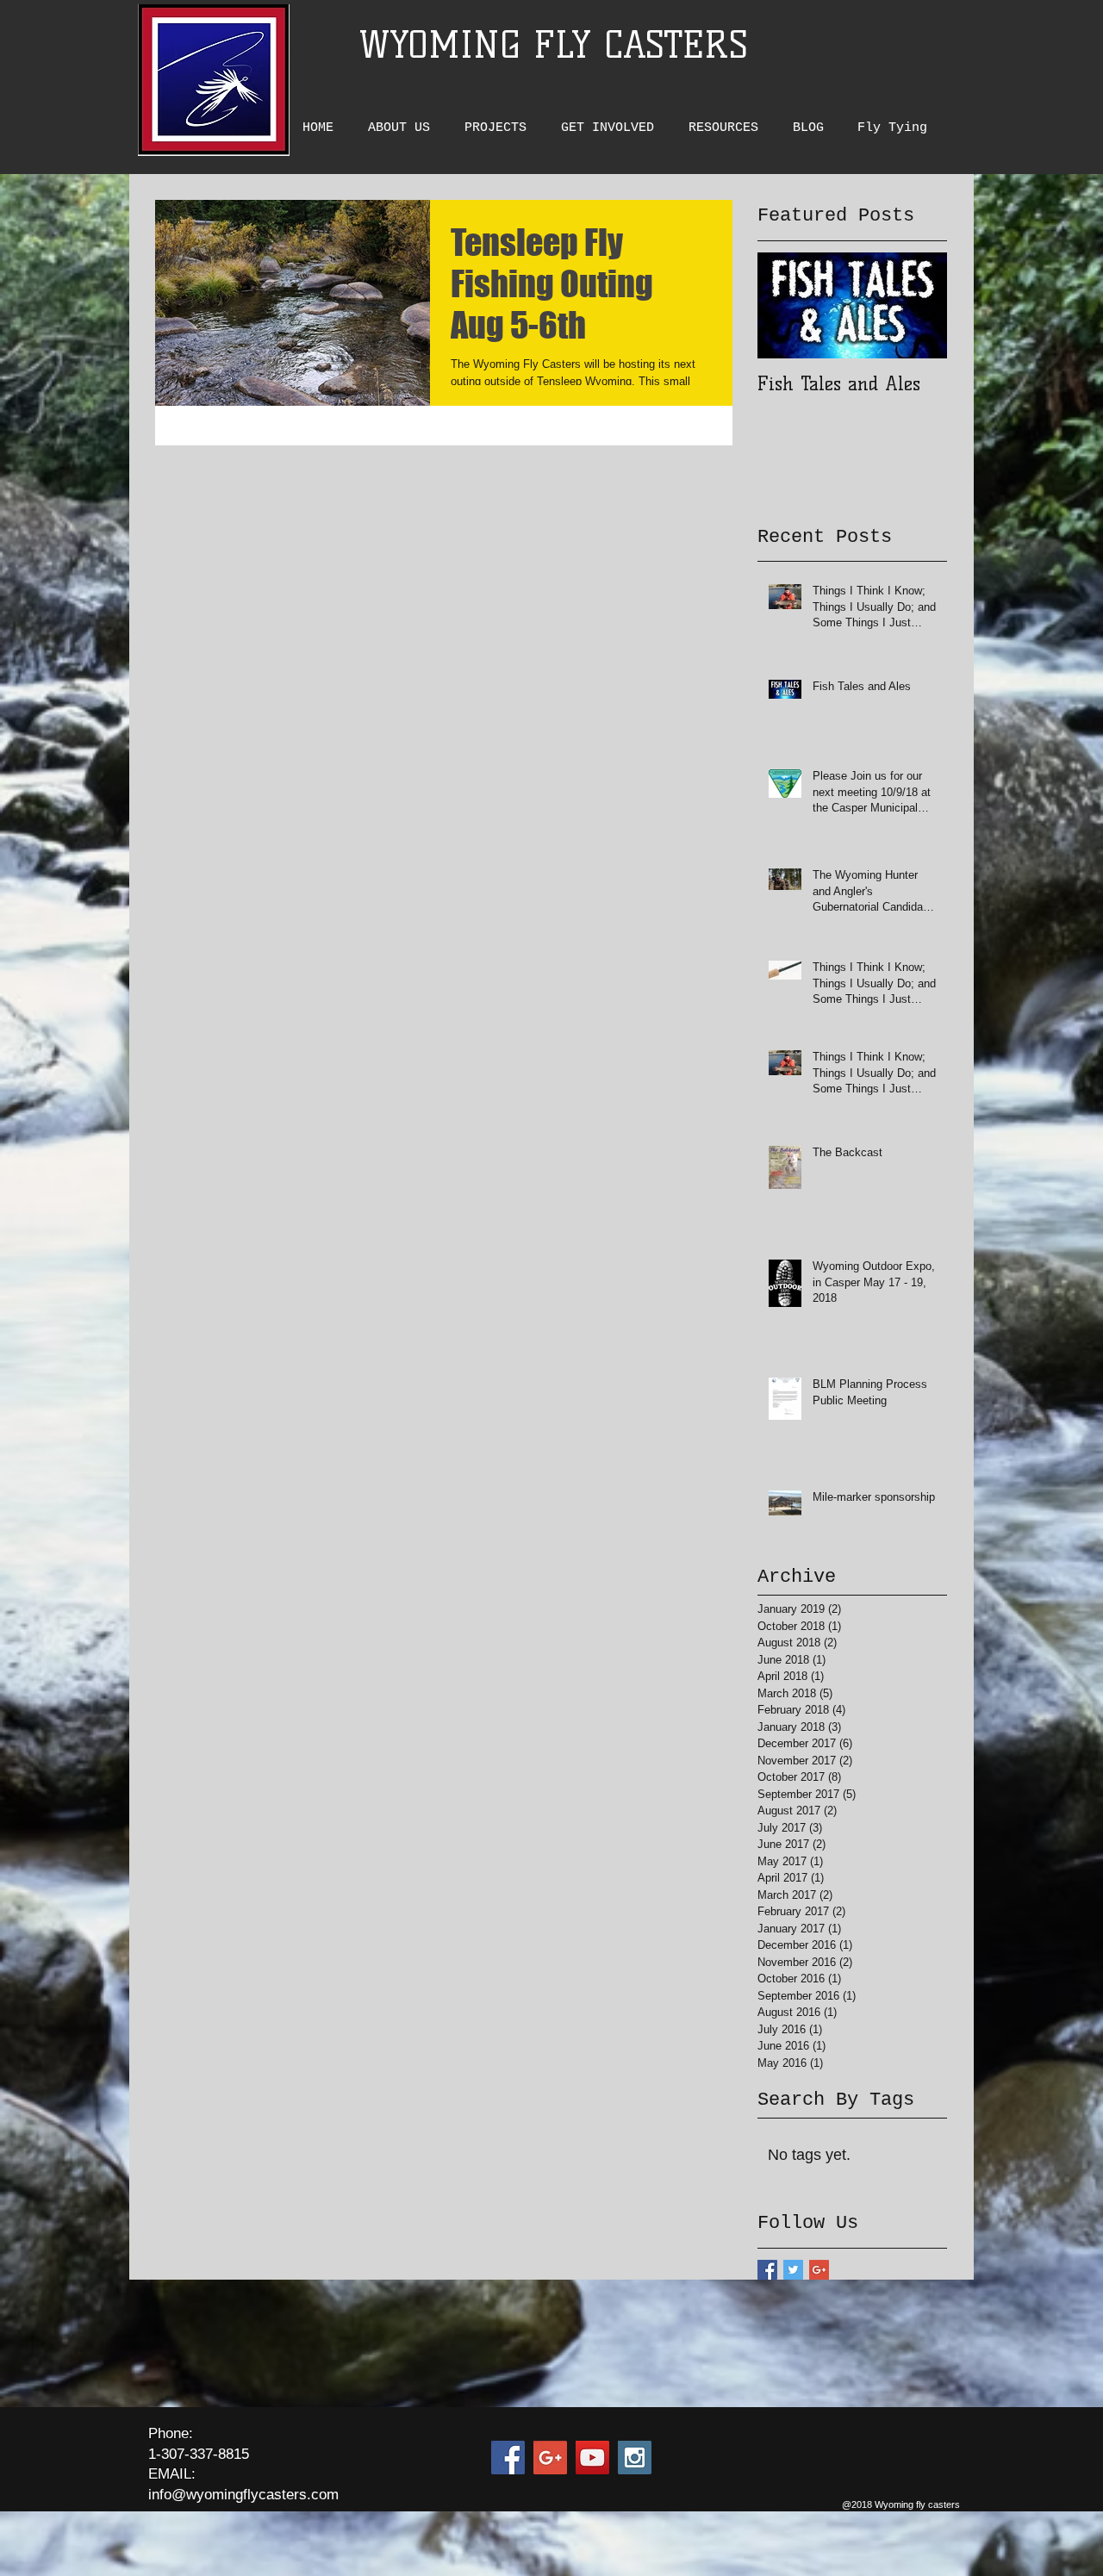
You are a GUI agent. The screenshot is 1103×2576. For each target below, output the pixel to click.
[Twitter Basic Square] (793, 2270)
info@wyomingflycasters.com (243, 2495)
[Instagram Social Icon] (635, 2458)
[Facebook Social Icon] (508, 2458)
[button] (403, 128)
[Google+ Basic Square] (819, 2270)
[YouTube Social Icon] (592, 2458)
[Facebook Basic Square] (767, 2270)
